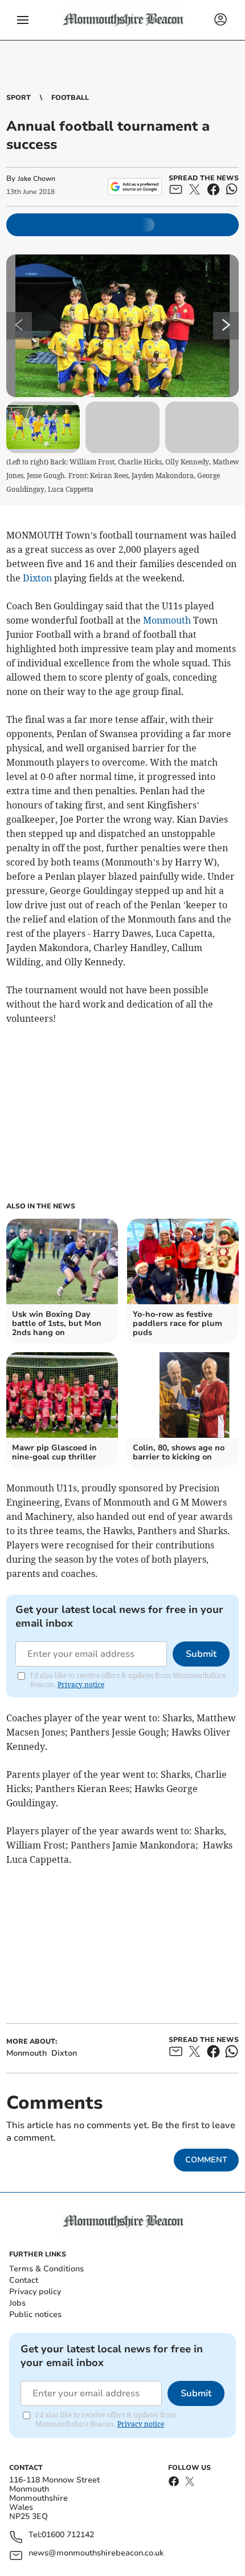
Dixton (37, 578)
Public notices (35, 2314)
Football (70, 98)
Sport (19, 98)
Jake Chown (36, 179)
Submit (201, 1654)
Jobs (17, 2303)
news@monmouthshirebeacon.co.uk (96, 2553)
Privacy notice (81, 1685)
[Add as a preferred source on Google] (135, 187)
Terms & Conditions (46, 2269)
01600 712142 (68, 2535)
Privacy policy (35, 2292)
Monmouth (167, 620)
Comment (206, 2160)
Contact (24, 2280)
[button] (23, 20)
